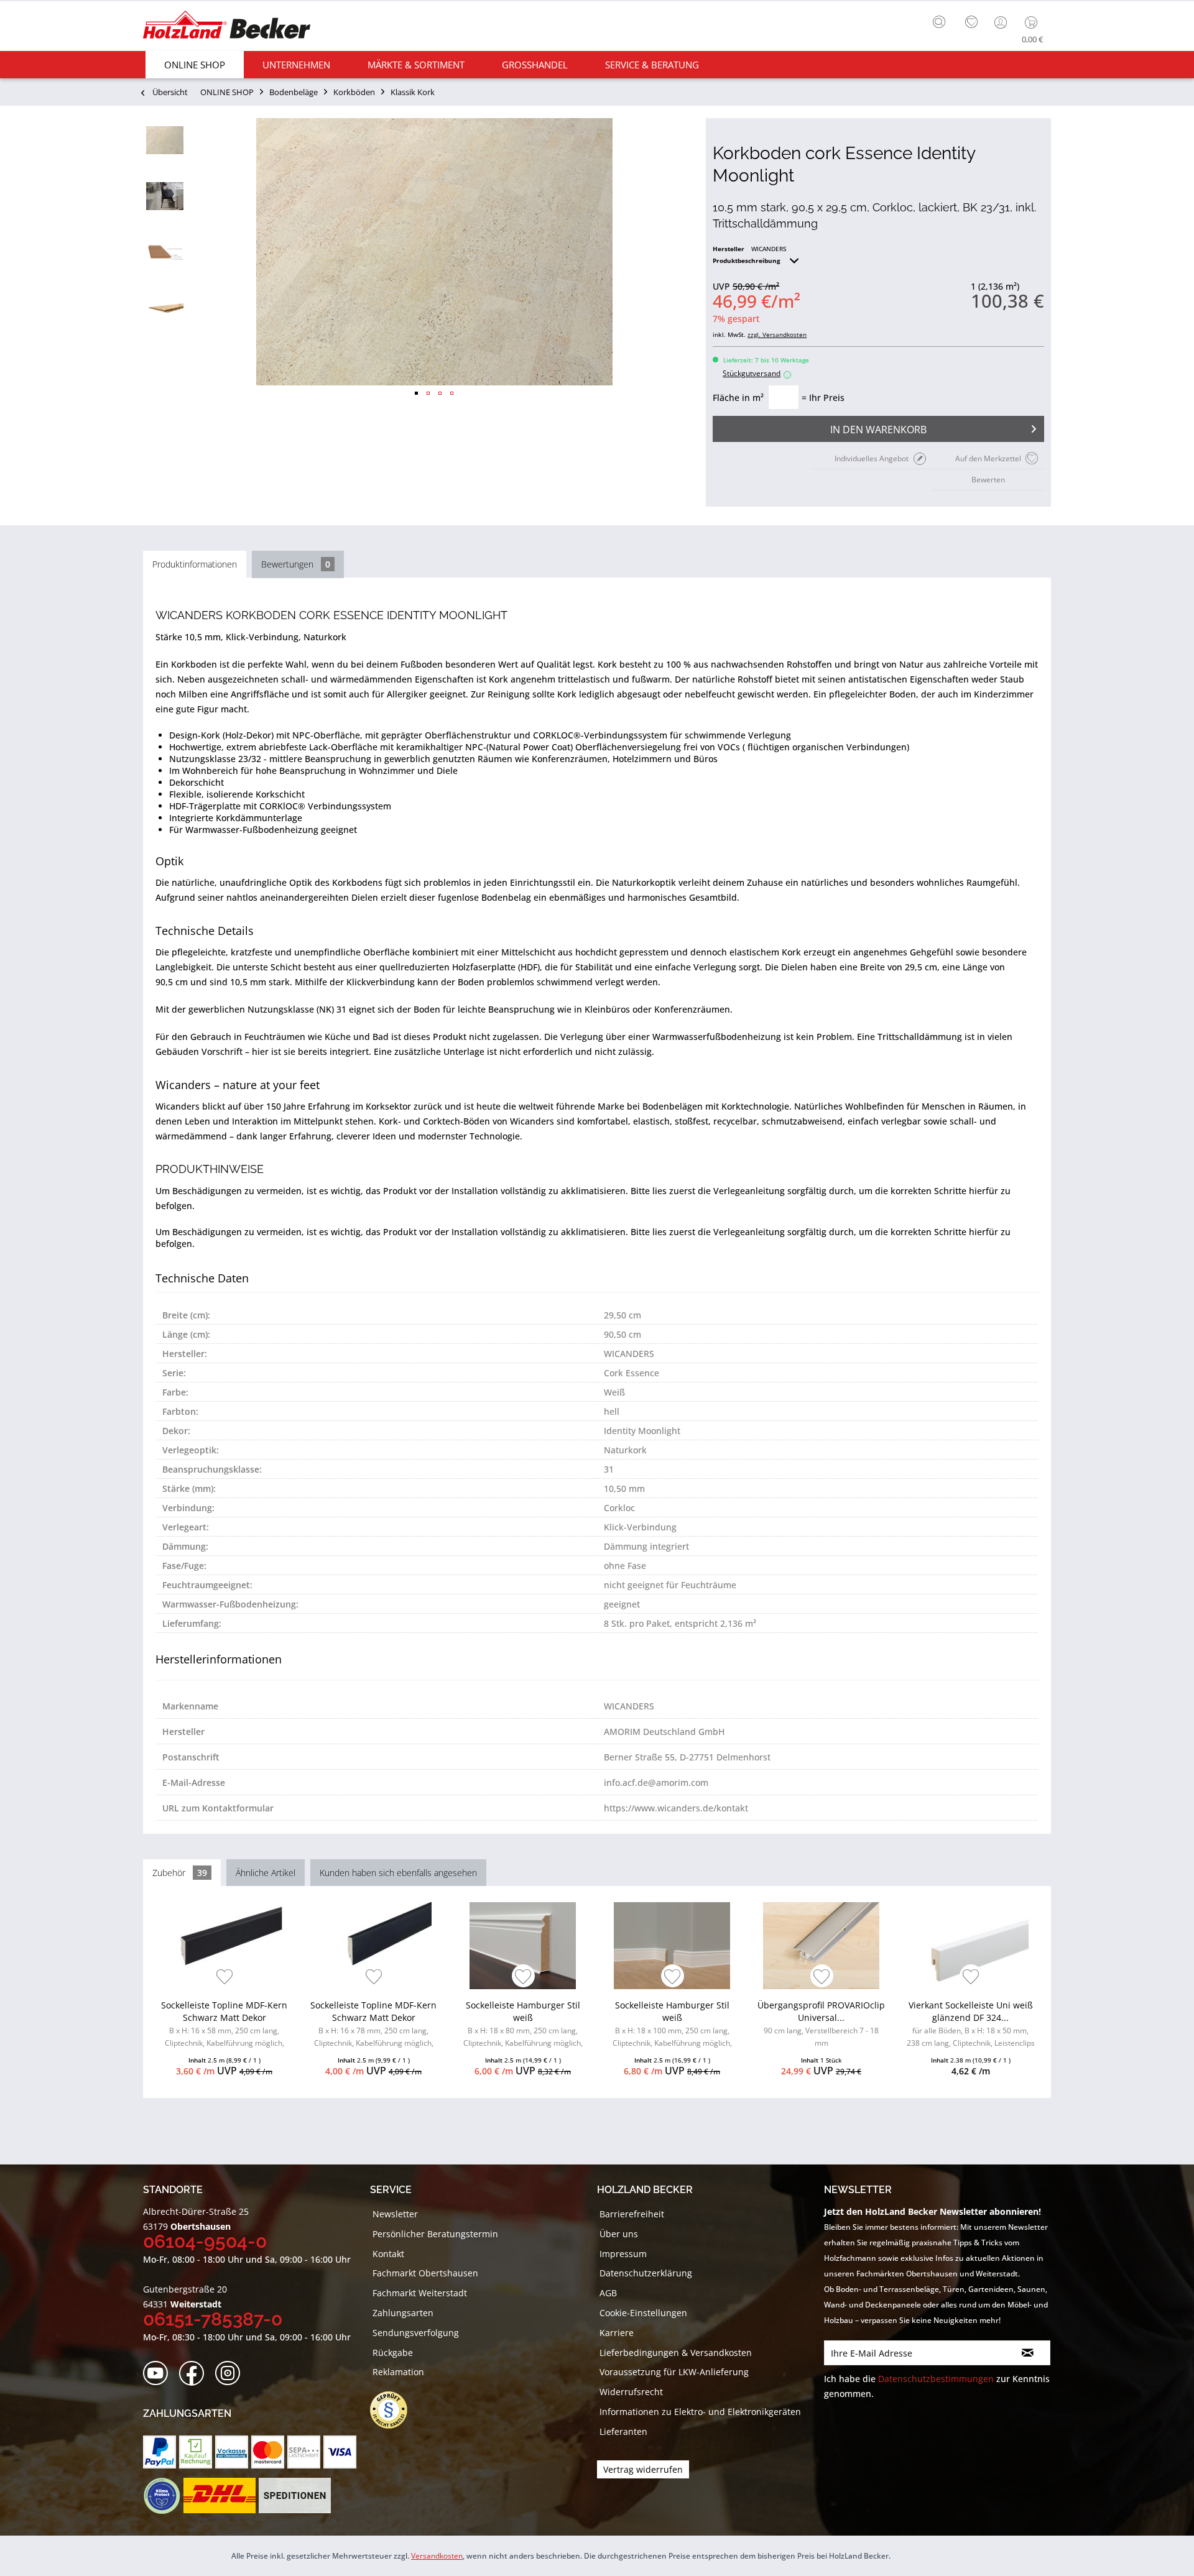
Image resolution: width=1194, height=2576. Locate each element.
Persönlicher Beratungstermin (435, 2234)
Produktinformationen (195, 564)
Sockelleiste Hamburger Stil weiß (523, 2026)
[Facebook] (196, 2374)
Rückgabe (393, 2353)
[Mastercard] (268, 2452)
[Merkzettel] (971, 22)
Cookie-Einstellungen (643, 2313)
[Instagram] (232, 2374)
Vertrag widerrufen (643, 2469)
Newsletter (395, 2214)
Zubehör (180, 1873)
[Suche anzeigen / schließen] (939, 22)
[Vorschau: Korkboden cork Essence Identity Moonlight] (165, 140)
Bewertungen (296, 564)
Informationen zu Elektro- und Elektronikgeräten (700, 2412)
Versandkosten (437, 2556)
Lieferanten (623, 2431)
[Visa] (340, 2452)
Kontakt (388, 2254)
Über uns (619, 2234)
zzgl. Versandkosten (777, 334)
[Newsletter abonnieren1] (1028, 2353)
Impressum (623, 2254)
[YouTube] (160, 2374)
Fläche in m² (738, 398)
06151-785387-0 (213, 2319)
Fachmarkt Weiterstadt (420, 2293)
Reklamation (398, 2372)
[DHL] (219, 2496)
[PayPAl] (160, 2452)
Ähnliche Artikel (266, 1873)
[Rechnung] (196, 2452)
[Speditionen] (295, 2496)
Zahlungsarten (403, 2313)
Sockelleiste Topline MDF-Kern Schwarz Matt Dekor (224, 2026)
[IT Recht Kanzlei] (395, 2410)
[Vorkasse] (232, 2452)
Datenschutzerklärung (646, 2273)
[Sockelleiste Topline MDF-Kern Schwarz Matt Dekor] (224, 1946)
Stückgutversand (755, 373)
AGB (608, 2293)
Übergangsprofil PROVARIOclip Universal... (821, 2024)
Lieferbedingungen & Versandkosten (676, 2353)
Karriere (617, 2333)
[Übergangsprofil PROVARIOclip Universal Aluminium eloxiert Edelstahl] (821, 1946)
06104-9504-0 (205, 2241)
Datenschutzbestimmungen (936, 2379)
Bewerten (988, 480)
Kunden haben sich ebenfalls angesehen (398, 1873)
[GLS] (161, 2496)
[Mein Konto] (1002, 22)
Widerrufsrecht (631, 2392)
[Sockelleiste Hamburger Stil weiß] (523, 1946)
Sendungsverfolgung (416, 2333)
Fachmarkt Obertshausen (425, 2273)
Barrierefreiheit (632, 2214)
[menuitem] (942, 21)
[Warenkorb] (1034, 22)
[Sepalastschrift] (304, 2452)
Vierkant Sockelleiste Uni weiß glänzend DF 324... (971, 2026)
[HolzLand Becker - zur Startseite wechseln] (227, 26)
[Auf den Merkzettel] (225, 1978)
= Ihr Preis (823, 398)
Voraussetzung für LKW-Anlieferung (674, 2372)
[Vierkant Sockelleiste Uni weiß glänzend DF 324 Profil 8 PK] (970, 1946)
